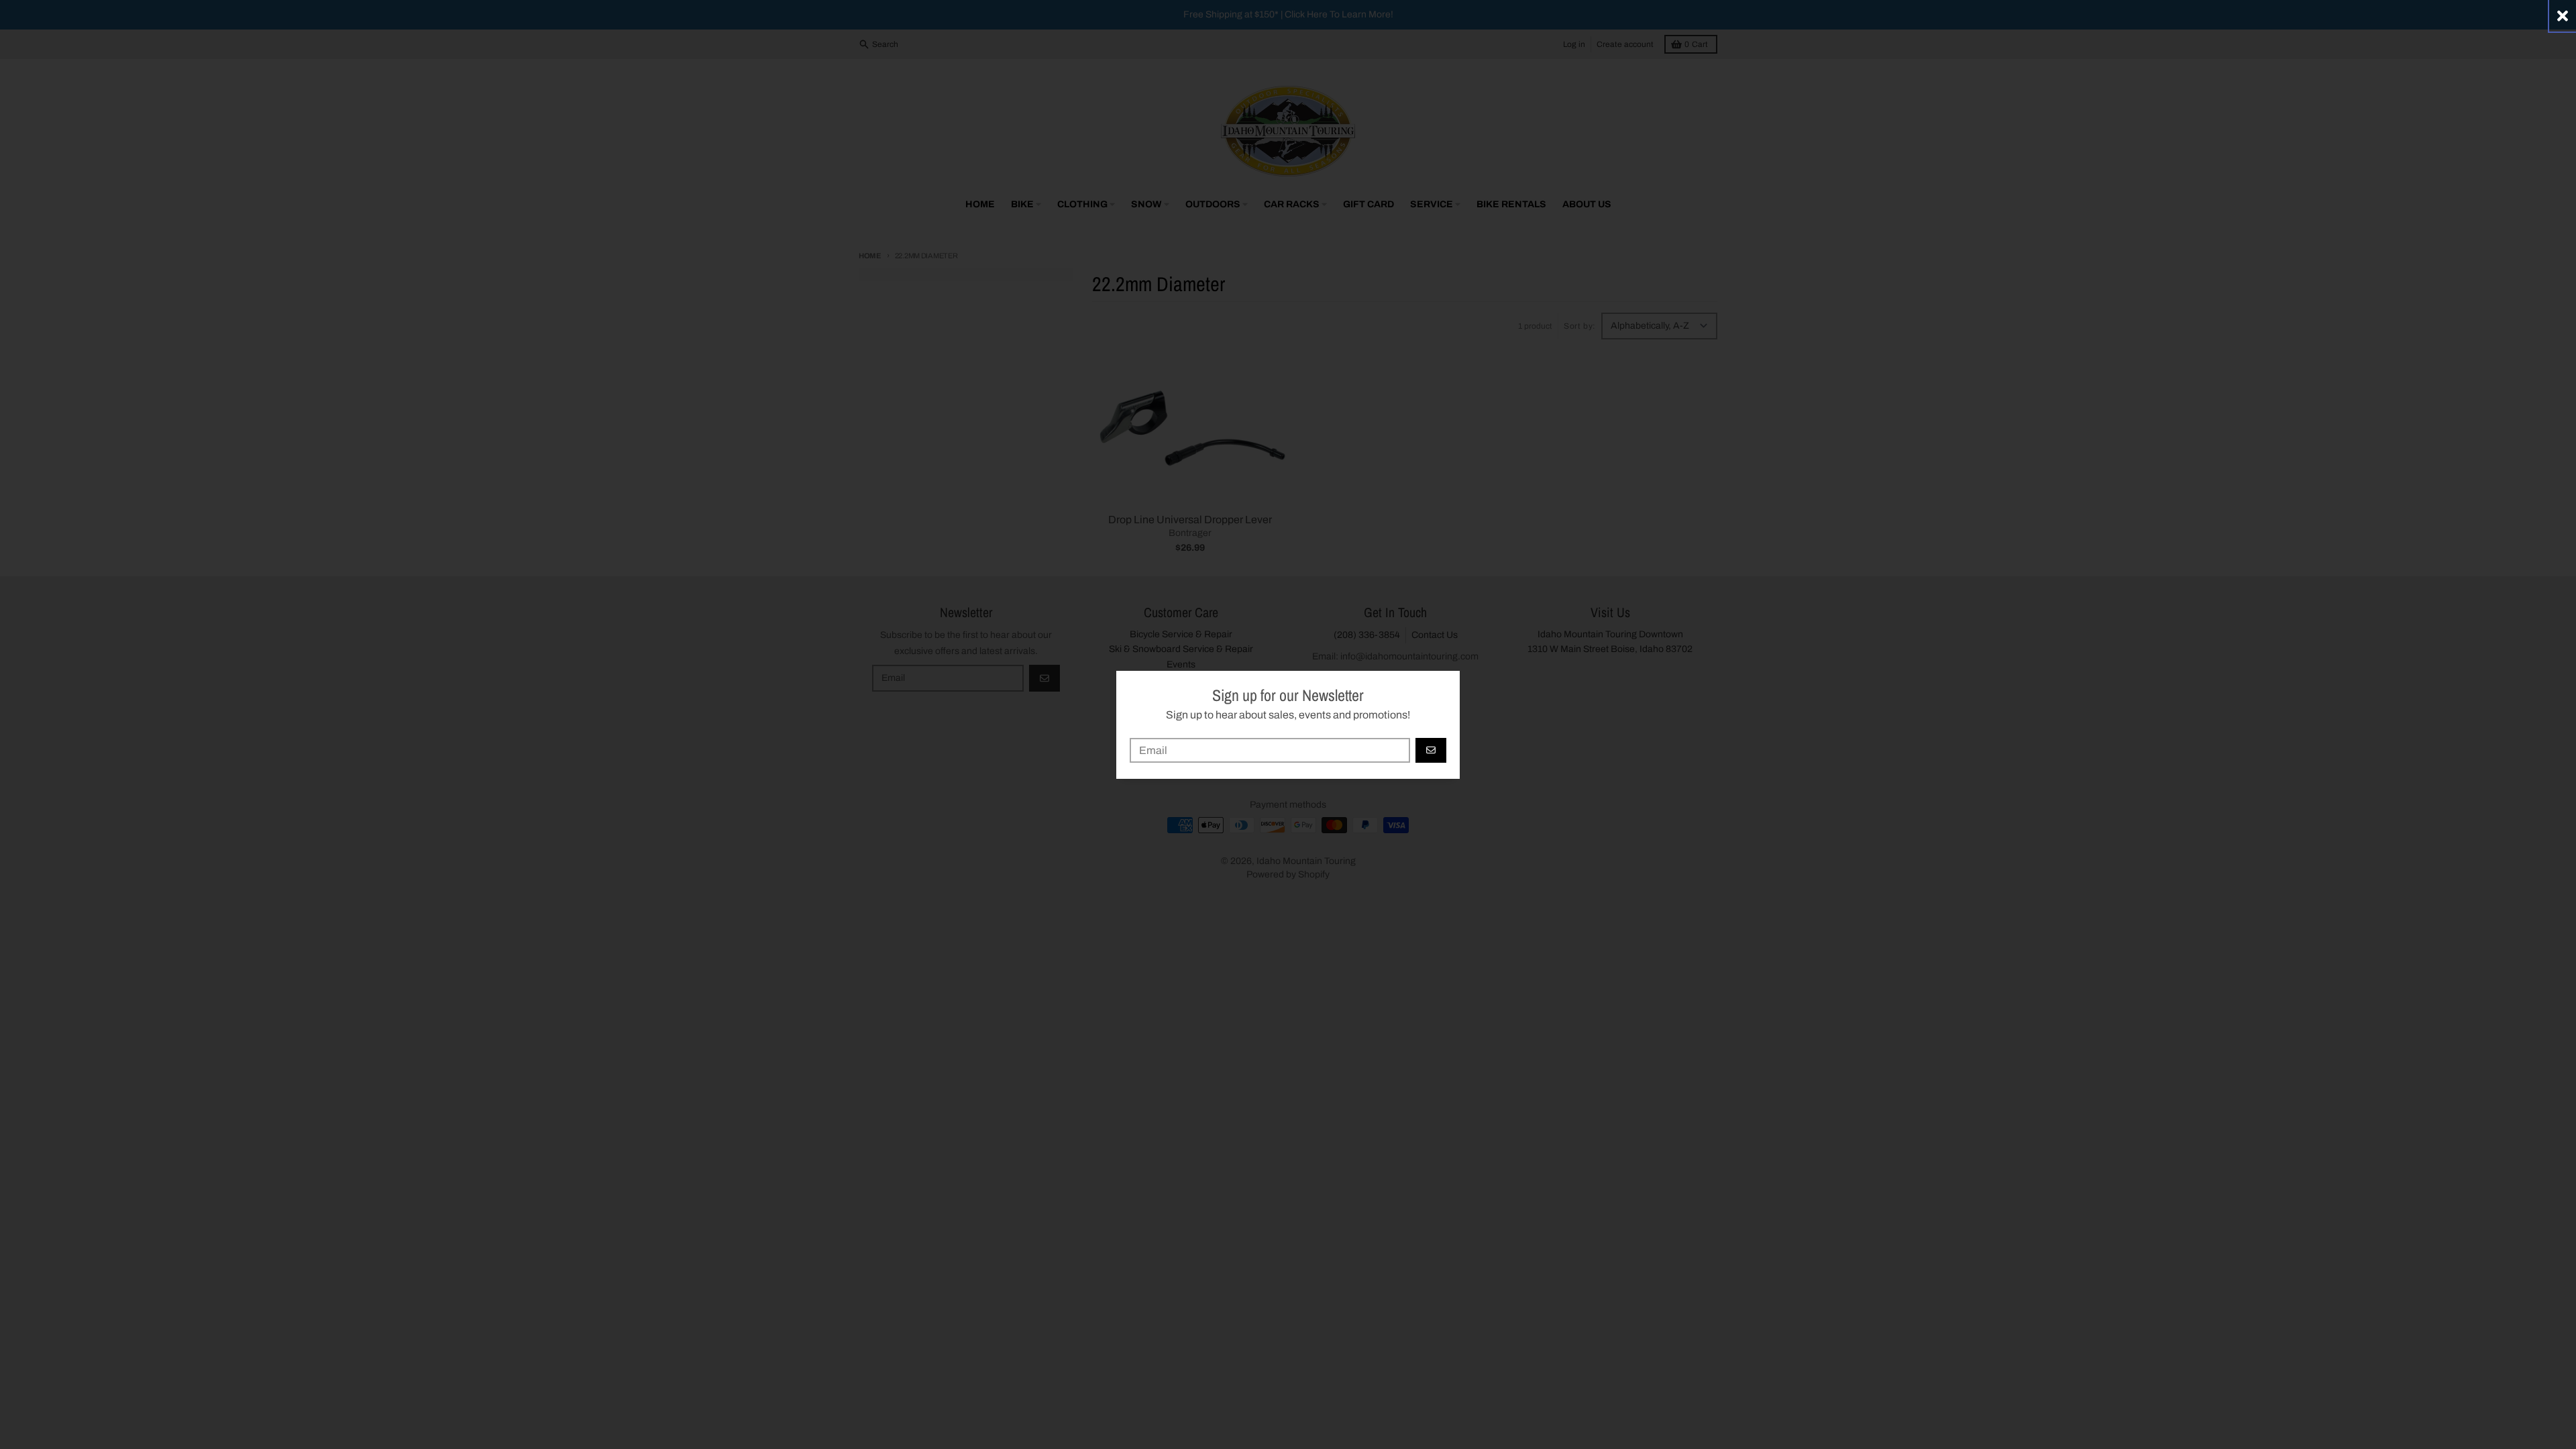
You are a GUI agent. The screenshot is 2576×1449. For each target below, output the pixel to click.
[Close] (2563, 16)
